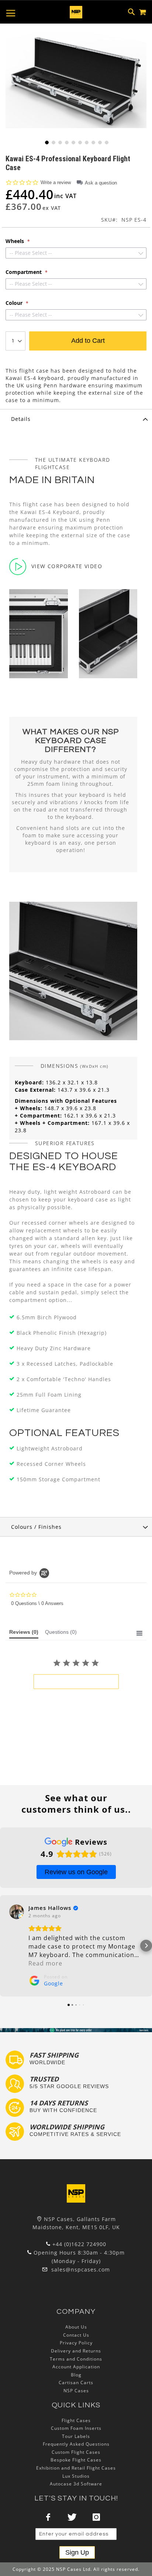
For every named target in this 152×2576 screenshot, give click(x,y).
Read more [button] (45, 1963)
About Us (76, 2327)
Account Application (76, 2367)
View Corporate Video (67, 566)
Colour (15, 303)
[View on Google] (17, 1912)
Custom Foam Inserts (76, 2428)
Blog (76, 2375)
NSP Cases (76, 2391)
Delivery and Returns (76, 2351)
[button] (46, 142)
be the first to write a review (76, 1682)
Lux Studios (76, 2476)
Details (21, 419)
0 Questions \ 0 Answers (37, 1603)
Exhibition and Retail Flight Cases (76, 2468)
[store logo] (76, 12)
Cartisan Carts (76, 2383)
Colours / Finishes (36, 1527)
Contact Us (76, 2335)
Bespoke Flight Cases (76, 2460)
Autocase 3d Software (76, 2484)
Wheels (15, 241)
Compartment (24, 272)
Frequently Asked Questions (76, 2444)
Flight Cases (76, 2420)
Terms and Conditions (76, 2359)
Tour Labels (76, 2436)
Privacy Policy (76, 2343)
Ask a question (101, 183)
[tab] (76, 419)
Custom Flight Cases (76, 2452)
